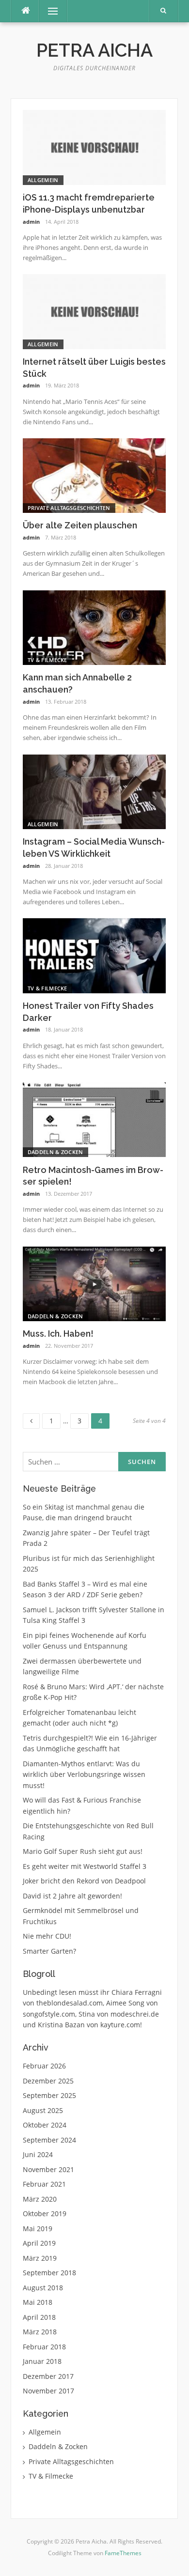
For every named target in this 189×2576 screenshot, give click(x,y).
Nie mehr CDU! (47, 1936)
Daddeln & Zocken (55, 1152)
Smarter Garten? (49, 1951)
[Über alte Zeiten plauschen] (94, 475)
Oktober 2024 (45, 2125)
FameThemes (123, 2553)
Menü (49, 11)
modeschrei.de (135, 2014)
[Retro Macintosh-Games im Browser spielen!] (94, 1119)
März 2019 (40, 2258)
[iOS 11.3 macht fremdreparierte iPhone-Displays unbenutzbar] (94, 147)
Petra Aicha (94, 50)
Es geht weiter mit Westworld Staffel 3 (85, 1866)
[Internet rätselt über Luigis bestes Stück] (94, 311)
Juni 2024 (38, 2154)
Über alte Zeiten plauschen (80, 525)
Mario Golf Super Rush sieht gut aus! (83, 1851)
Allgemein (43, 180)
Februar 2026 (44, 2066)
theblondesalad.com (70, 2003)
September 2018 (49, 2273)
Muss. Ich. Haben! (58, 1334)
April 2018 (39, 2317)
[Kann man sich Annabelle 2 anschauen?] (94, 627)
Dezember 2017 (48, 2376)
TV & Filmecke (47, 660)
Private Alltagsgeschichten (69, 508)
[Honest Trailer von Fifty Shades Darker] (94, 955)
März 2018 (40, 2332)
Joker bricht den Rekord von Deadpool (84, 1881)
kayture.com (120, 2025)
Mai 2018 (38, 2302)
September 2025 (49, 2095)
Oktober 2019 (45, 2214)
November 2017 (48, 2391)
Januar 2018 (42, 2361)
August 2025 (43, 2110)
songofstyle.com (49, 2014)
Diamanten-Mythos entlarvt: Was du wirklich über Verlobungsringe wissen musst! (84, 1774)
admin (31, 222)
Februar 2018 (44, 2347)
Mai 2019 (38, 2229)
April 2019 (39, 2243)
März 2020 (40, 2199)
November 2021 (48, 2169)
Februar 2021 (44, 2184)
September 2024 (49, 2140)
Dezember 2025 (48, 2081)
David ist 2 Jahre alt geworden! (72, 1896)
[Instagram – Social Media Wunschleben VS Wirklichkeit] (94, 791)
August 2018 (43, 2288)
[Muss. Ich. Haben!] (94, 1283)
